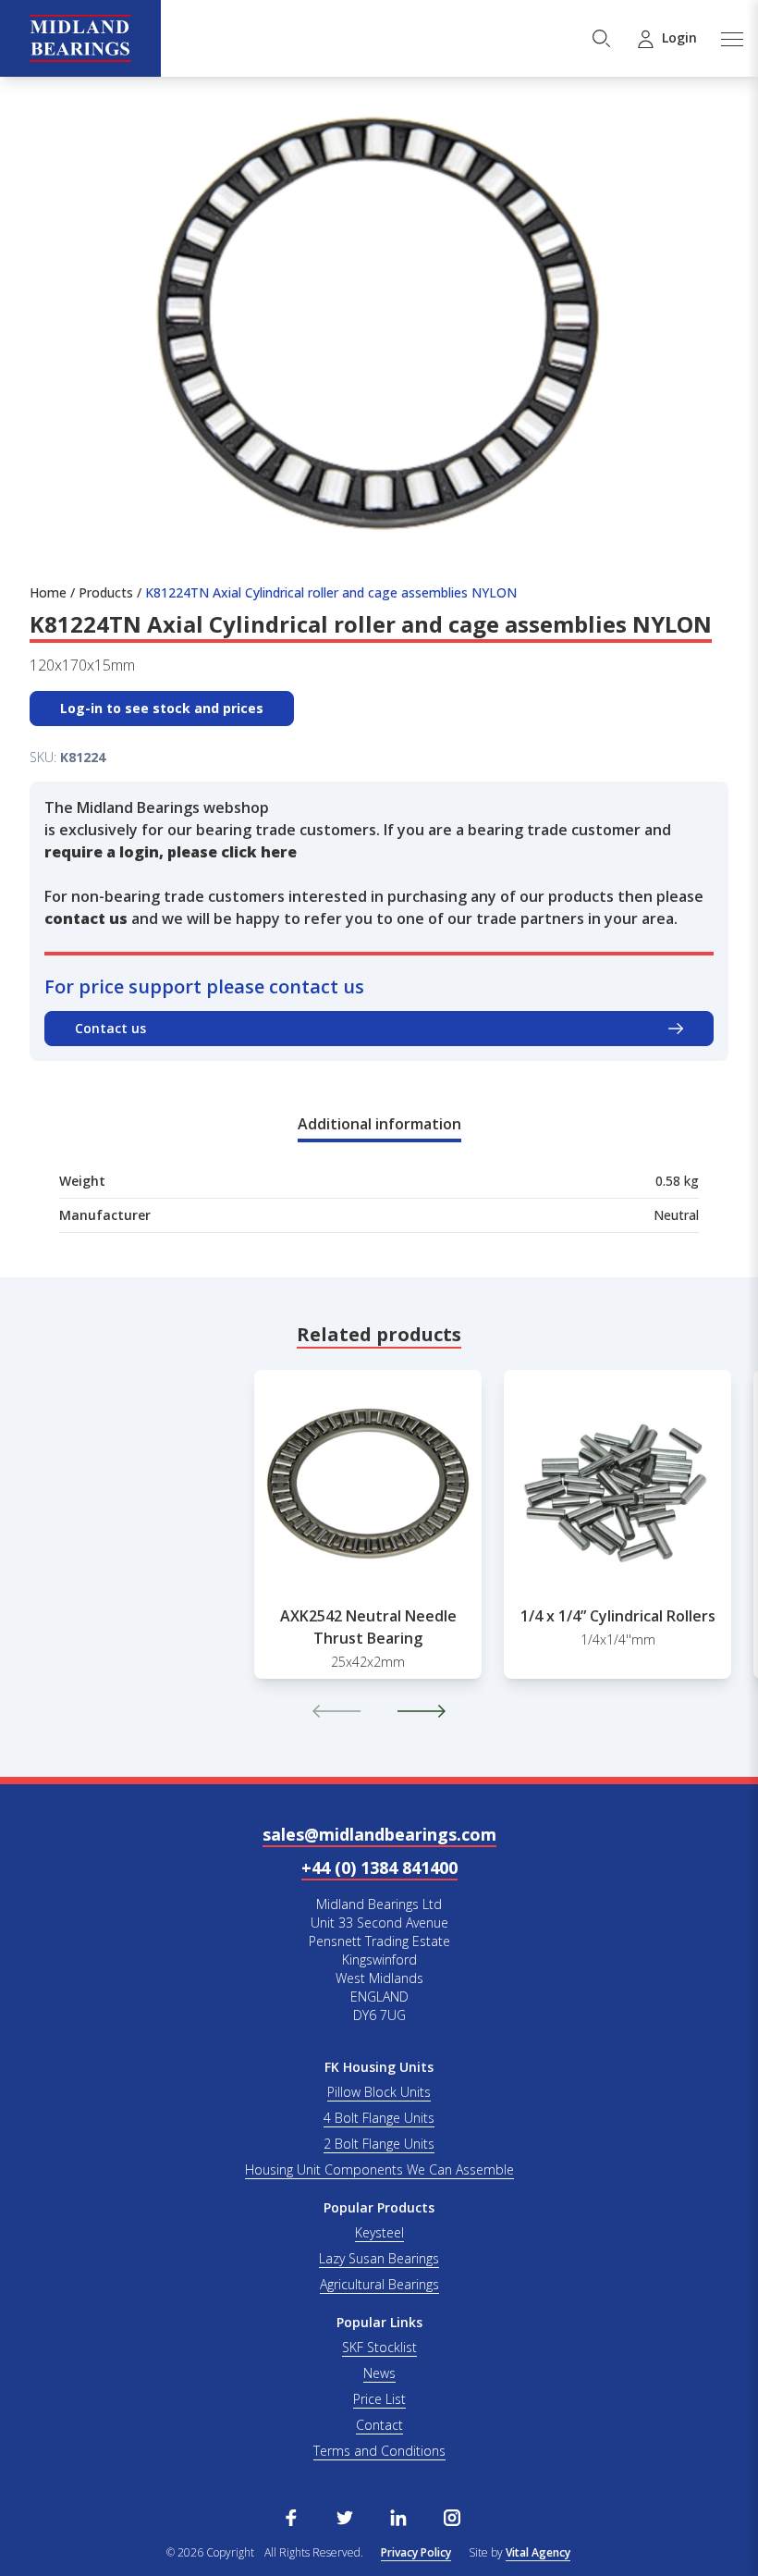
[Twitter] (345, 2516)
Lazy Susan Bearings (379, 2258)
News (379, 2373)
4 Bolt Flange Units (379, 2118)
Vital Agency (538, 2552)
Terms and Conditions (379, 2451)
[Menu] (731, 38)
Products (106, 592)
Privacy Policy (416, 2552)
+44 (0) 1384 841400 (379, 1867)
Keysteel (379, 2232)
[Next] (422, 1711)
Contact (379, 2425)
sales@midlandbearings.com (379, 1834)
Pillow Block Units (379, 2092)
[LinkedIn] (398, 2516)
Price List (379, 2399)
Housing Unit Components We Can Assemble (379, 2169)
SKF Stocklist (379, 2347)
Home (48, 592)
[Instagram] (452, 2516)
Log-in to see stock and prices (162, 708)
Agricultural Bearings (379, 2284)
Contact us (110, 1028)
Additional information (379, 1124)
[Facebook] (291, 2516)
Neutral (676, 1215)
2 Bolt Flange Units (379, 2144)
